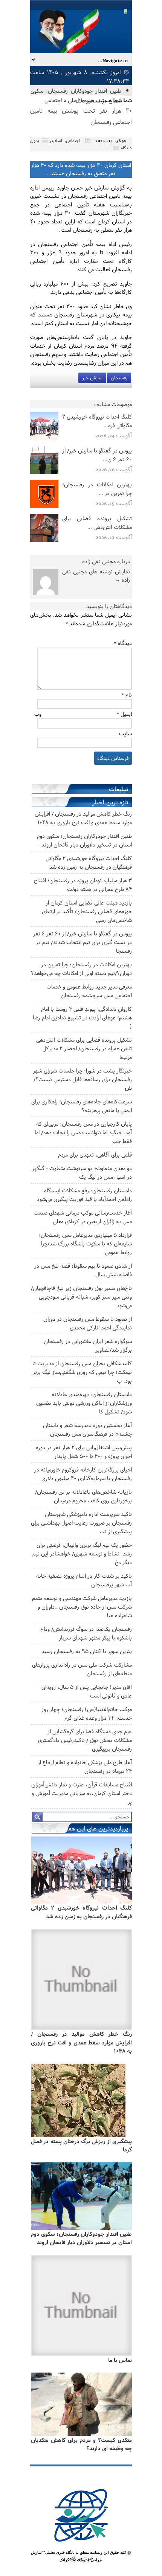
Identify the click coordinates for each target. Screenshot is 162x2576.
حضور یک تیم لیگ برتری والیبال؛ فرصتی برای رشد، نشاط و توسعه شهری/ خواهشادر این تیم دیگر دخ (82, 1553)
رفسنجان (119, 378)
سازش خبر (92, 378)
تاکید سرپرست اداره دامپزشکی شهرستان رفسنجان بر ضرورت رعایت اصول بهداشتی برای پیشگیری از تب (81, 1523)
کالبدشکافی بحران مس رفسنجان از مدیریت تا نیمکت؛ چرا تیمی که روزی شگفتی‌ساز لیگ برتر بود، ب (82, 1372)
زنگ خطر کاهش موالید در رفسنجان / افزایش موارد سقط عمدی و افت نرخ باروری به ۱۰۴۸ (81, 2042)
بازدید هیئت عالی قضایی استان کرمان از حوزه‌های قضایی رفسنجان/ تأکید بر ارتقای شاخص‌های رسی (87, 911)
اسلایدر (56, 140)
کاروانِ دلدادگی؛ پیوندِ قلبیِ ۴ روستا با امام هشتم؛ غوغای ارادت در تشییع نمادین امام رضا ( (82, 1017)
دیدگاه (123, 643)
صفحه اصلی (81, 100)
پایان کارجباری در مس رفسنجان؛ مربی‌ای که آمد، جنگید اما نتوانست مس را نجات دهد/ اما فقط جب (83, 1132)
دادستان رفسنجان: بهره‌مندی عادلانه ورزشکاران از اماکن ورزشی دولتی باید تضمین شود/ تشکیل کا (84, 1403)
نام (127, 694)
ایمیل (124, 714)
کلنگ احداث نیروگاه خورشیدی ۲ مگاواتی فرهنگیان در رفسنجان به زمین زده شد (81, 1912)
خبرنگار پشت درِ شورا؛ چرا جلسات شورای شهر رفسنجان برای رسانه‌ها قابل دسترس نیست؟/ (82, 1079)
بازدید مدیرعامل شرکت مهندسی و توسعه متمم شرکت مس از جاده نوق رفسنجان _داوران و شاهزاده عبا (82, 1607)
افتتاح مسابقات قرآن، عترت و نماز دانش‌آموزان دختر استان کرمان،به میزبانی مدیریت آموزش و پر (82, 1793)
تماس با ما (120, 2360)
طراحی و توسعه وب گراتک (81, 2560)
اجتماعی (53, 100)
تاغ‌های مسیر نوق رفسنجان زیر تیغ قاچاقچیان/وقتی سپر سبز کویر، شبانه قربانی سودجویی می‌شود (81, 1296)
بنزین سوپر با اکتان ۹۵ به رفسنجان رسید (87, 1651)
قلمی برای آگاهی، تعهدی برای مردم (95, 1154)
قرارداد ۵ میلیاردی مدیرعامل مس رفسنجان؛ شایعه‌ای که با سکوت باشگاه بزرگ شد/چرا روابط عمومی (85, 1243)
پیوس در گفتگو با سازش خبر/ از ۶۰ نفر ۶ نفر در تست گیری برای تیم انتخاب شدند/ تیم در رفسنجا (83, 942)
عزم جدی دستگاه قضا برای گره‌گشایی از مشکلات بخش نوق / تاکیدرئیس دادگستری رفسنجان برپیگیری (85, 1740)
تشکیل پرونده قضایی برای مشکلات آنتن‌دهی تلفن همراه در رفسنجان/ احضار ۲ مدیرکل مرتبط (84, 1048)
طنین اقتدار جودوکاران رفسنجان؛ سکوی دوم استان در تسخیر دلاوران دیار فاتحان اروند (81, 2238)
